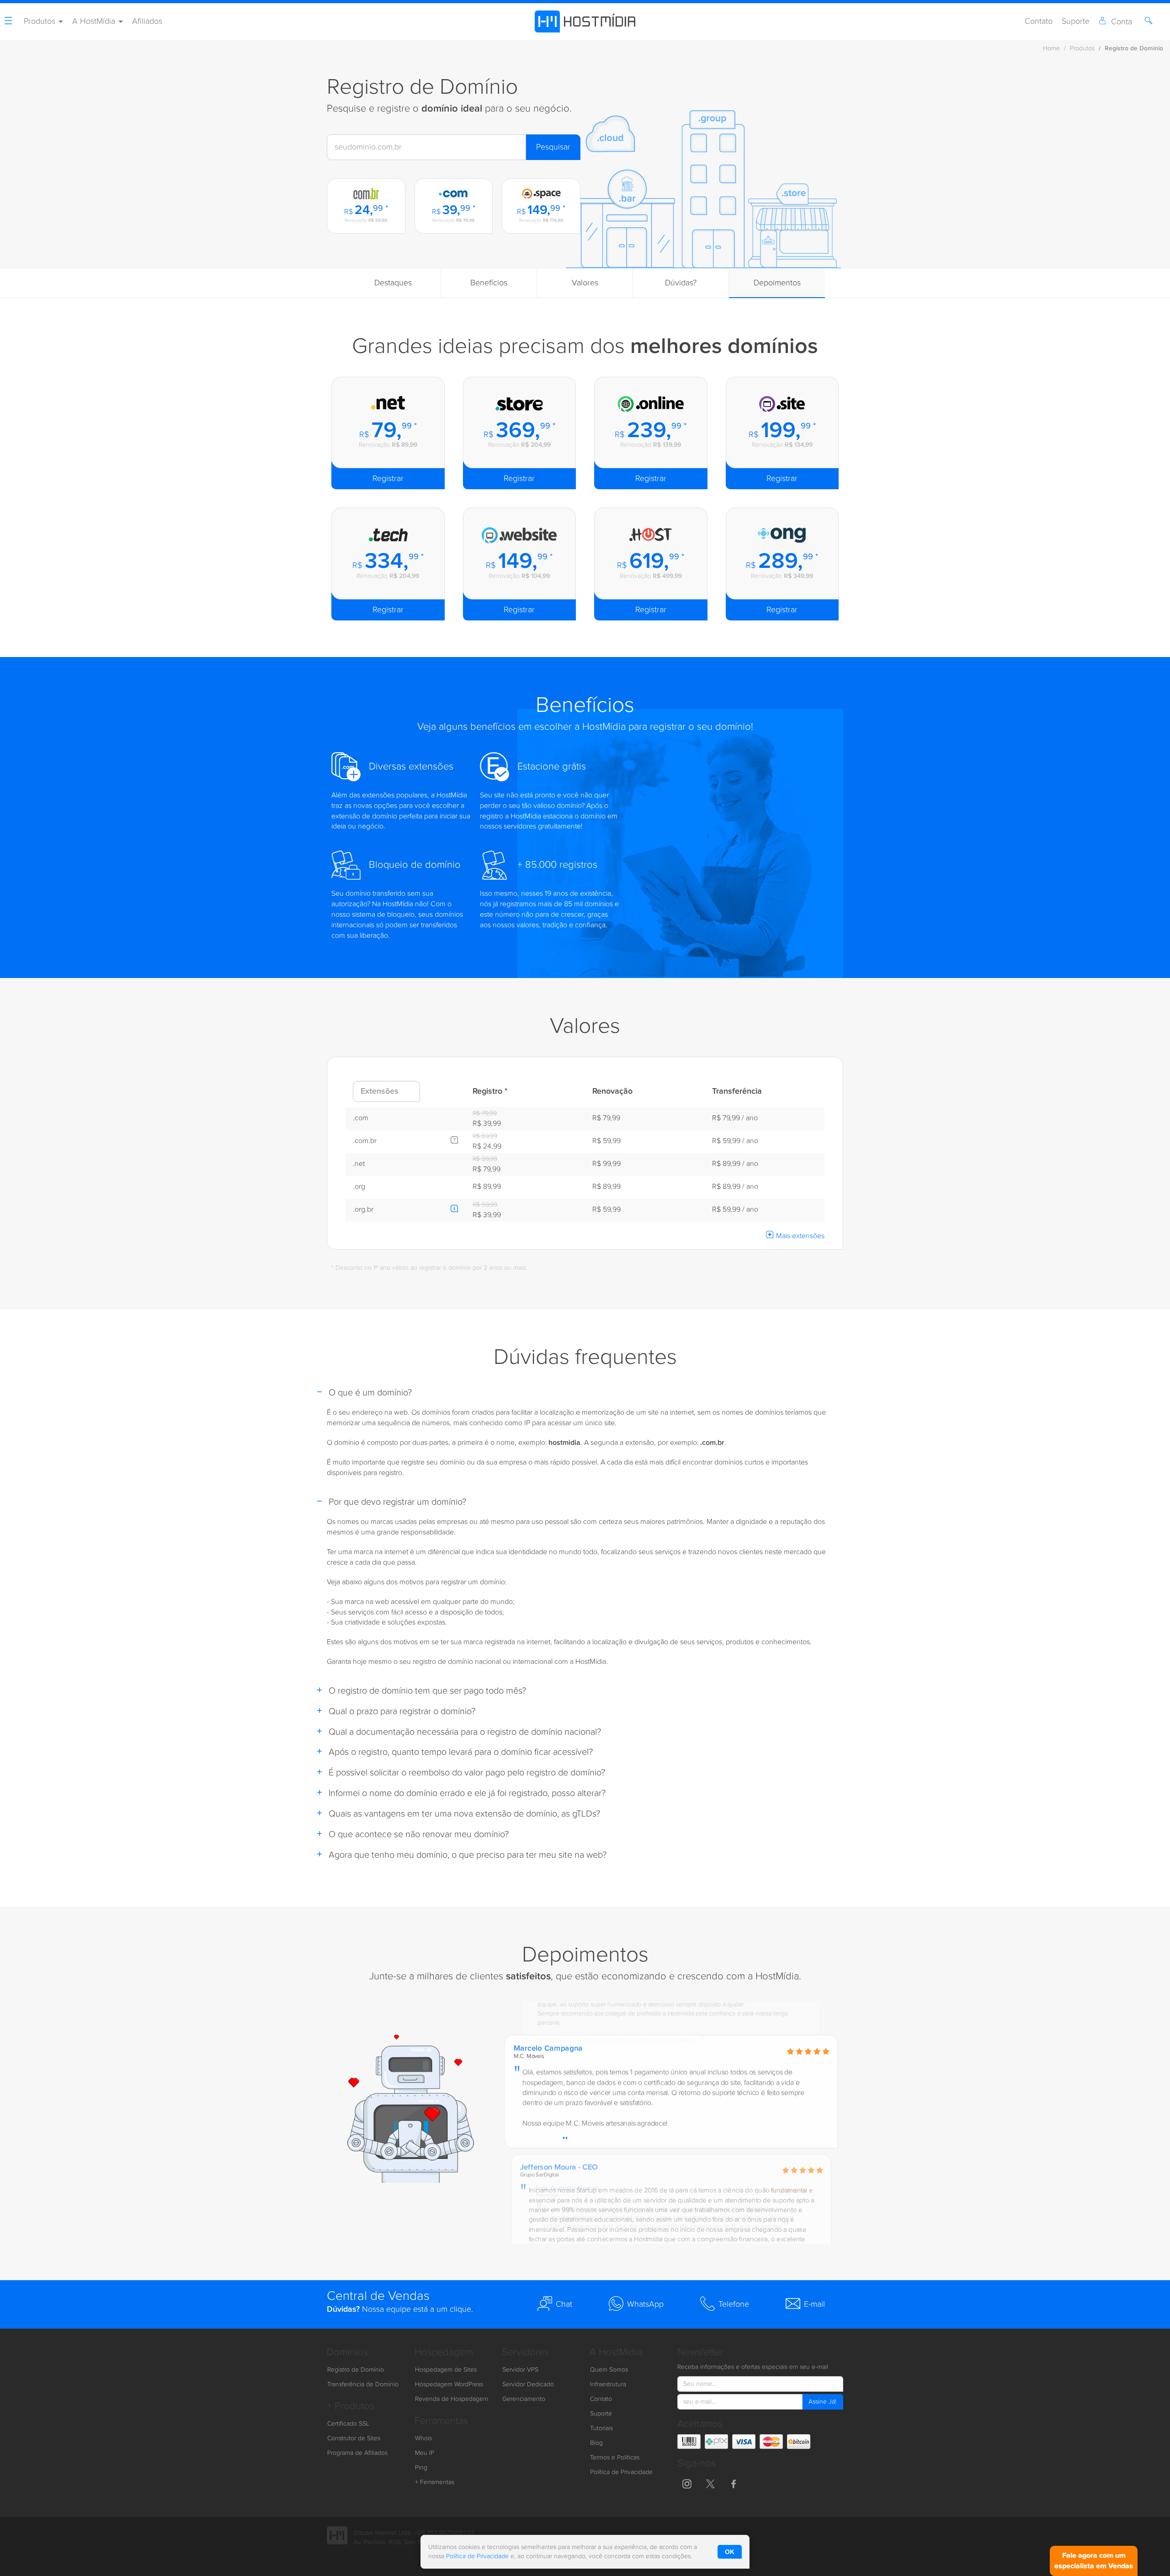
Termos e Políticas (615, 2458)
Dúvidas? (681, 283)
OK (730, 2552)
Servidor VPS (520, 2370)
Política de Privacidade (621, 2472)
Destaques (393, 283)
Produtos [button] (41, 21)
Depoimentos (777, 283)
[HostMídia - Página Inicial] (585, 21)
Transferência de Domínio (363, 2384)
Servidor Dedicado (528, 2384)
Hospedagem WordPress (449, 2384)
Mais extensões (800, 1236)
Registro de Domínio (356, 2370)
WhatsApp (645, 2304)
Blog (596, 2443)
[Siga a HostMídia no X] (710, 2483)
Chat (564, 2304)
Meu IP (425, 2453)
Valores (585, 283)
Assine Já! (822, 2402)
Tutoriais (601, 2428)
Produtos (1082, 48)
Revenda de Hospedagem (452, 2399)
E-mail (814, 2304)
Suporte (1076, 21)
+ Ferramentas (435, 2482)
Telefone (734, 2304)
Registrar (388, 478)
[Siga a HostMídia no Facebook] (734, 2483)
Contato (1039, 21)
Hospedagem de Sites (446, 2370)
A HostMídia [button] (95, 21)
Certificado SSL (348, 2424)
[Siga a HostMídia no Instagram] (687, 2483)
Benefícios (489, 283)
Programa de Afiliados (357, 2453)
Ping (421, 2468)
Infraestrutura (608, 2384)
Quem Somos (609, 2370)
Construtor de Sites (354, 2438)
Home (1051, 48)
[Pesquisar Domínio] (1150, 22)
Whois (423, 2438)
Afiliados (147, 21)
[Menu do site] (10, 22)
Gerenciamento (524, 2399)
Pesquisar (553, 147)
